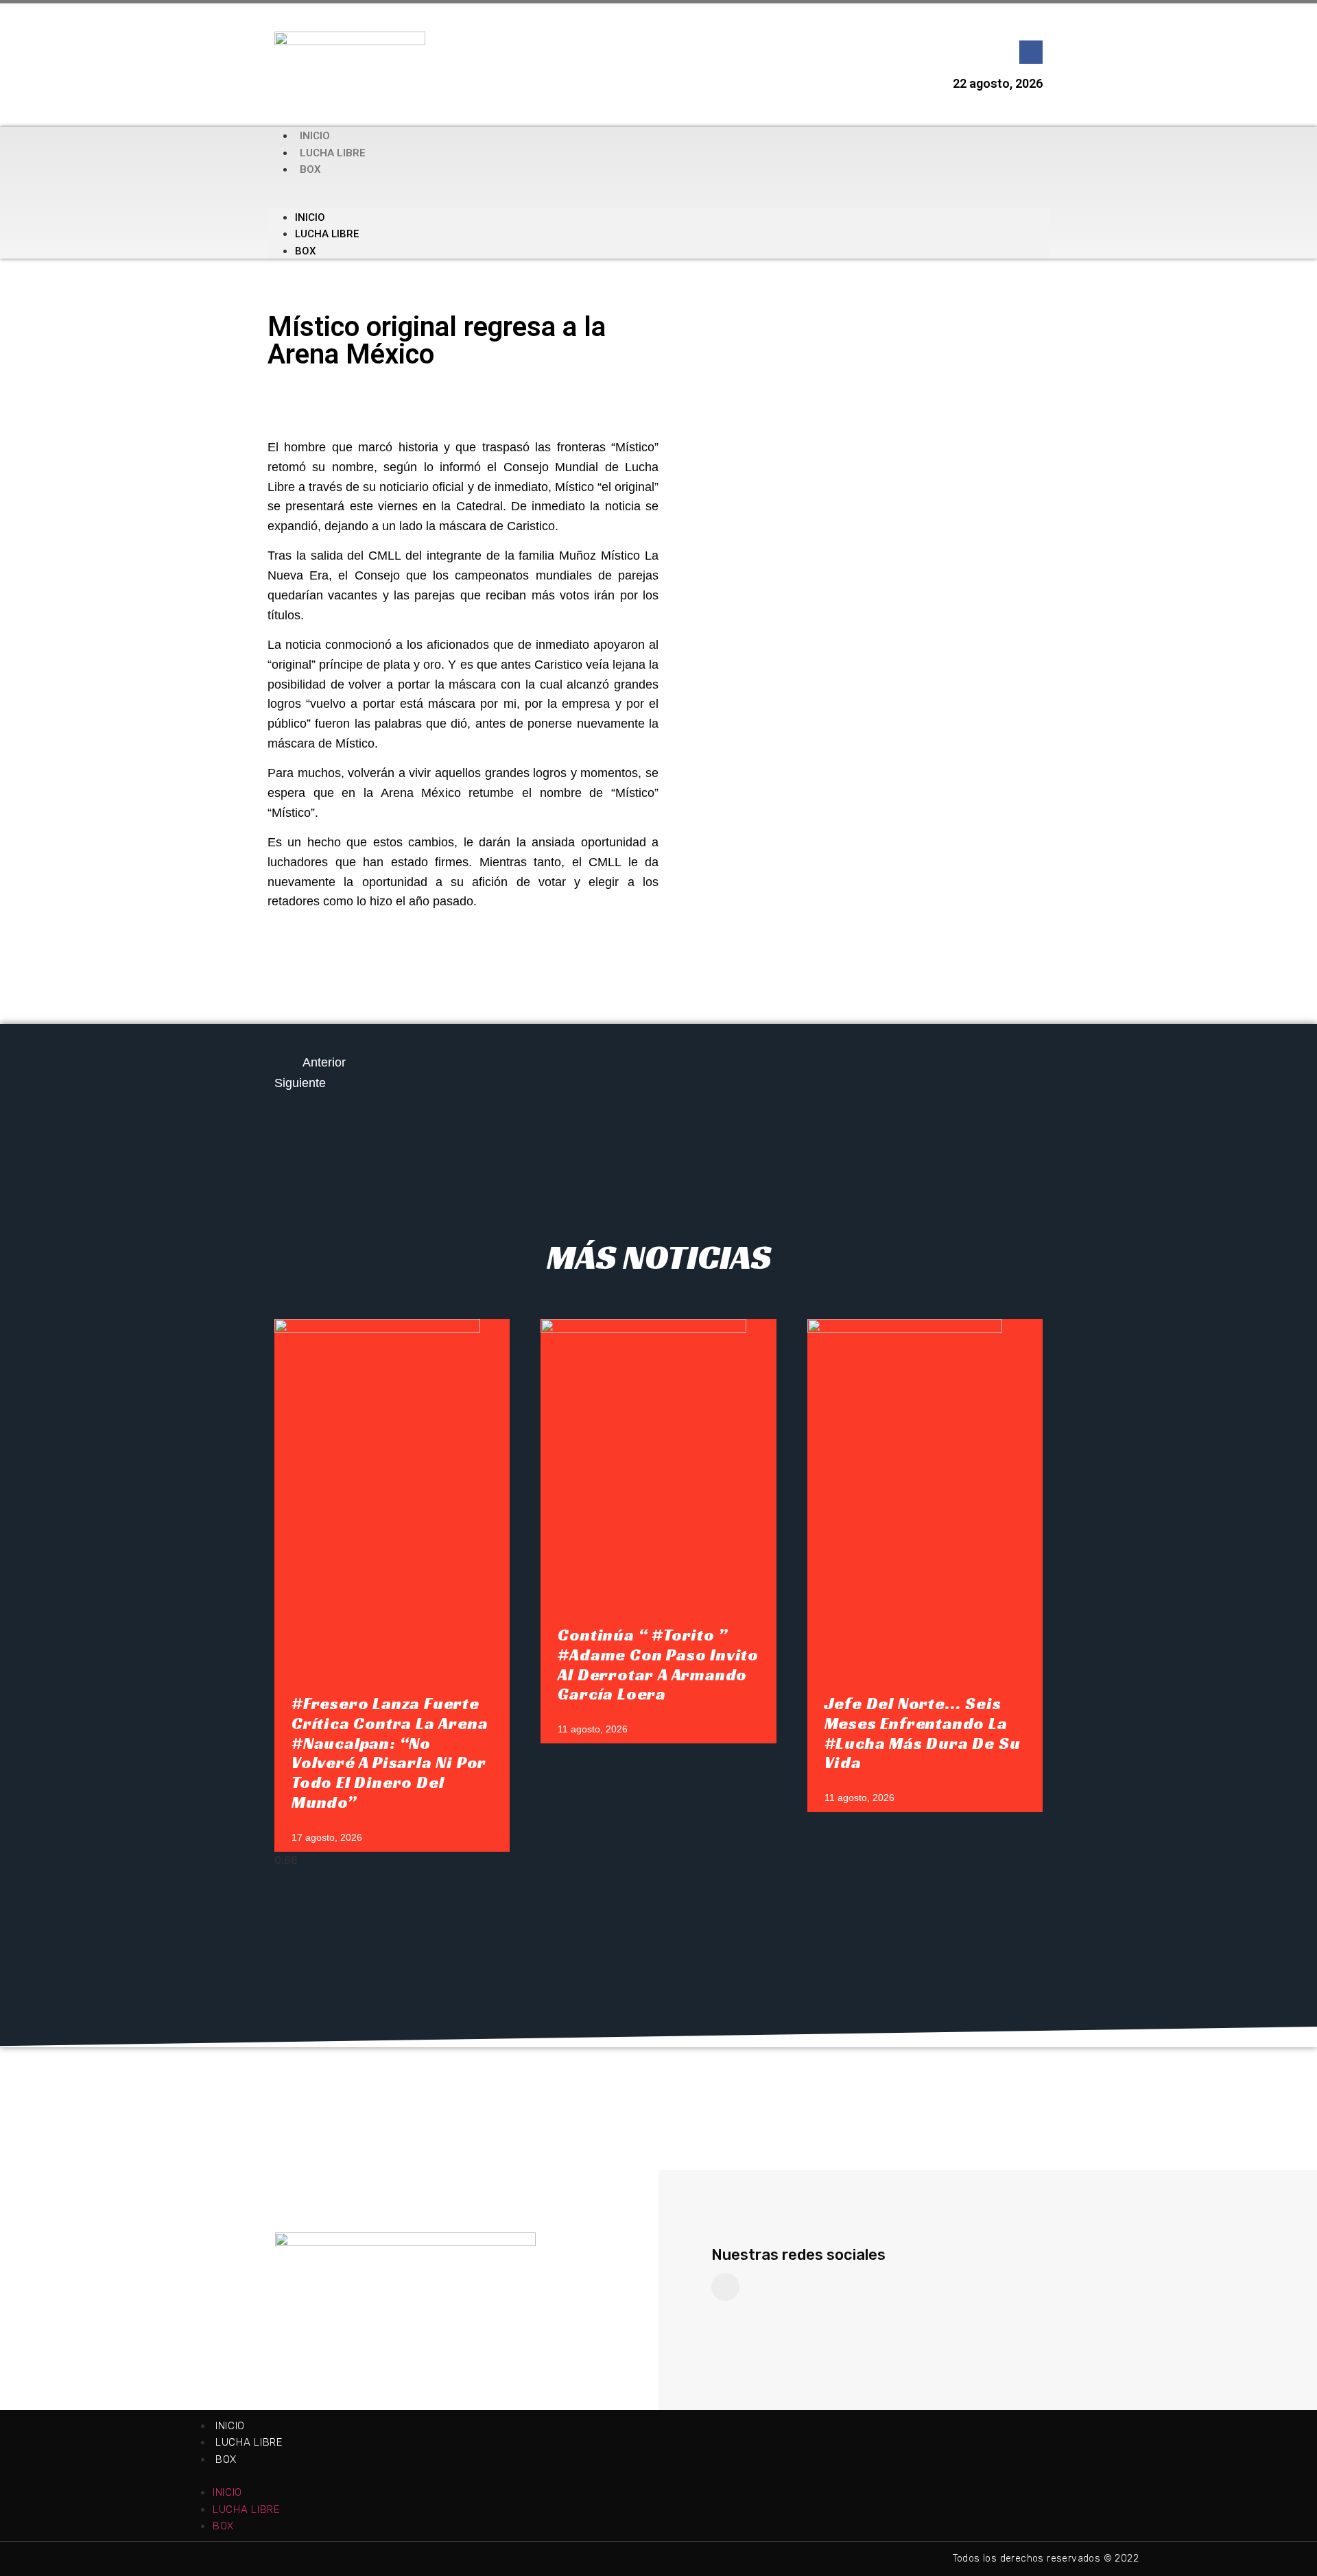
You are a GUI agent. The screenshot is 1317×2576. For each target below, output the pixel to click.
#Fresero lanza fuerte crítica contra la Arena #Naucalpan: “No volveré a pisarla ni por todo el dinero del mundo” (390, 1753)
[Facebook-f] (1031, 52)
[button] (658, 193)
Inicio (315, 136)
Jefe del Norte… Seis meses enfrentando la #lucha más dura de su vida (923, 1733)
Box (310, 169)
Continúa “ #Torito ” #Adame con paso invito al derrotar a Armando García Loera (658, 1665)
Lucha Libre (333, 153)
